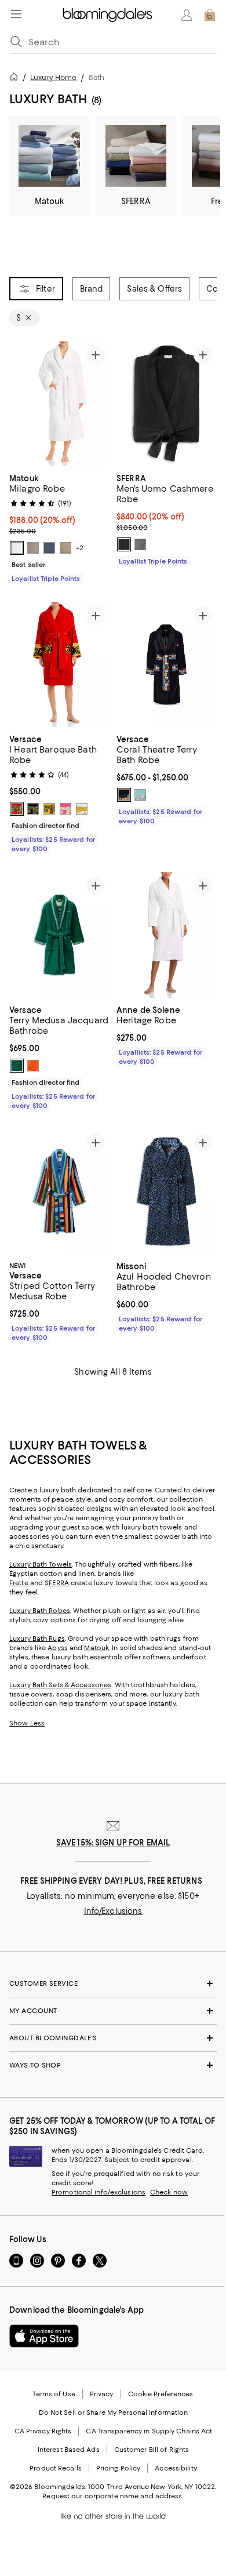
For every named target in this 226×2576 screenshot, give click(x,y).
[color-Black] (124, 544)
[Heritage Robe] (167, 935)
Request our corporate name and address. (113, 2496)
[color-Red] (17, 809)
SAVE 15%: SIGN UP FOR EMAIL (113, 1843)
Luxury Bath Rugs (37, 1638)
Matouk (96, 1648)
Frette (19, 1583)
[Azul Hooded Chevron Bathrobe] (167, 1192)
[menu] (16, 14)
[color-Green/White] (17, 1066)
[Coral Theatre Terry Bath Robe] (167, 664)
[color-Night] (49, 548)
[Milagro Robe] (59, 404)
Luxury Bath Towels (41, 1564)
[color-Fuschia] (65, 809)
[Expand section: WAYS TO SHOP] (113, 2065)
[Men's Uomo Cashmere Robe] (167, 404)
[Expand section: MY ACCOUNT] (113, 2011)
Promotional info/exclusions (99, 2192)
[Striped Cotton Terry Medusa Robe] (59, 1192)
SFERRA (57, 1583)
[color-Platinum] (33, 548)
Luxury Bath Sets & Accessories (60, 1685)
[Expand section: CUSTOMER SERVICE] (113, 1983)
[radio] (17, 548)
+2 (80, 548)
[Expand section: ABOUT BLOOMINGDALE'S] (113, 2038)
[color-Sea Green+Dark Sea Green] (140, 795)
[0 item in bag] (210, 15)
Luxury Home (53, 77)
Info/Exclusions (113, 1911)
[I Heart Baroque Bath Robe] (59, 664)
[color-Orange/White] (33, 1066)
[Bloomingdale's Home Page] (107, 15)
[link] (59, 527)
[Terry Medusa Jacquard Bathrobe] (59, 935)
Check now (169, 2192)
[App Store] (44, 2336)
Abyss (58, 1648)
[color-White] (17, 548)
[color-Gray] (140, 544)
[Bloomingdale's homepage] (16, 79)
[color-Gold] (49, 809)
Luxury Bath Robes (40, 1611)
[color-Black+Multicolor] (124, 795)
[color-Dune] (65, 548)
